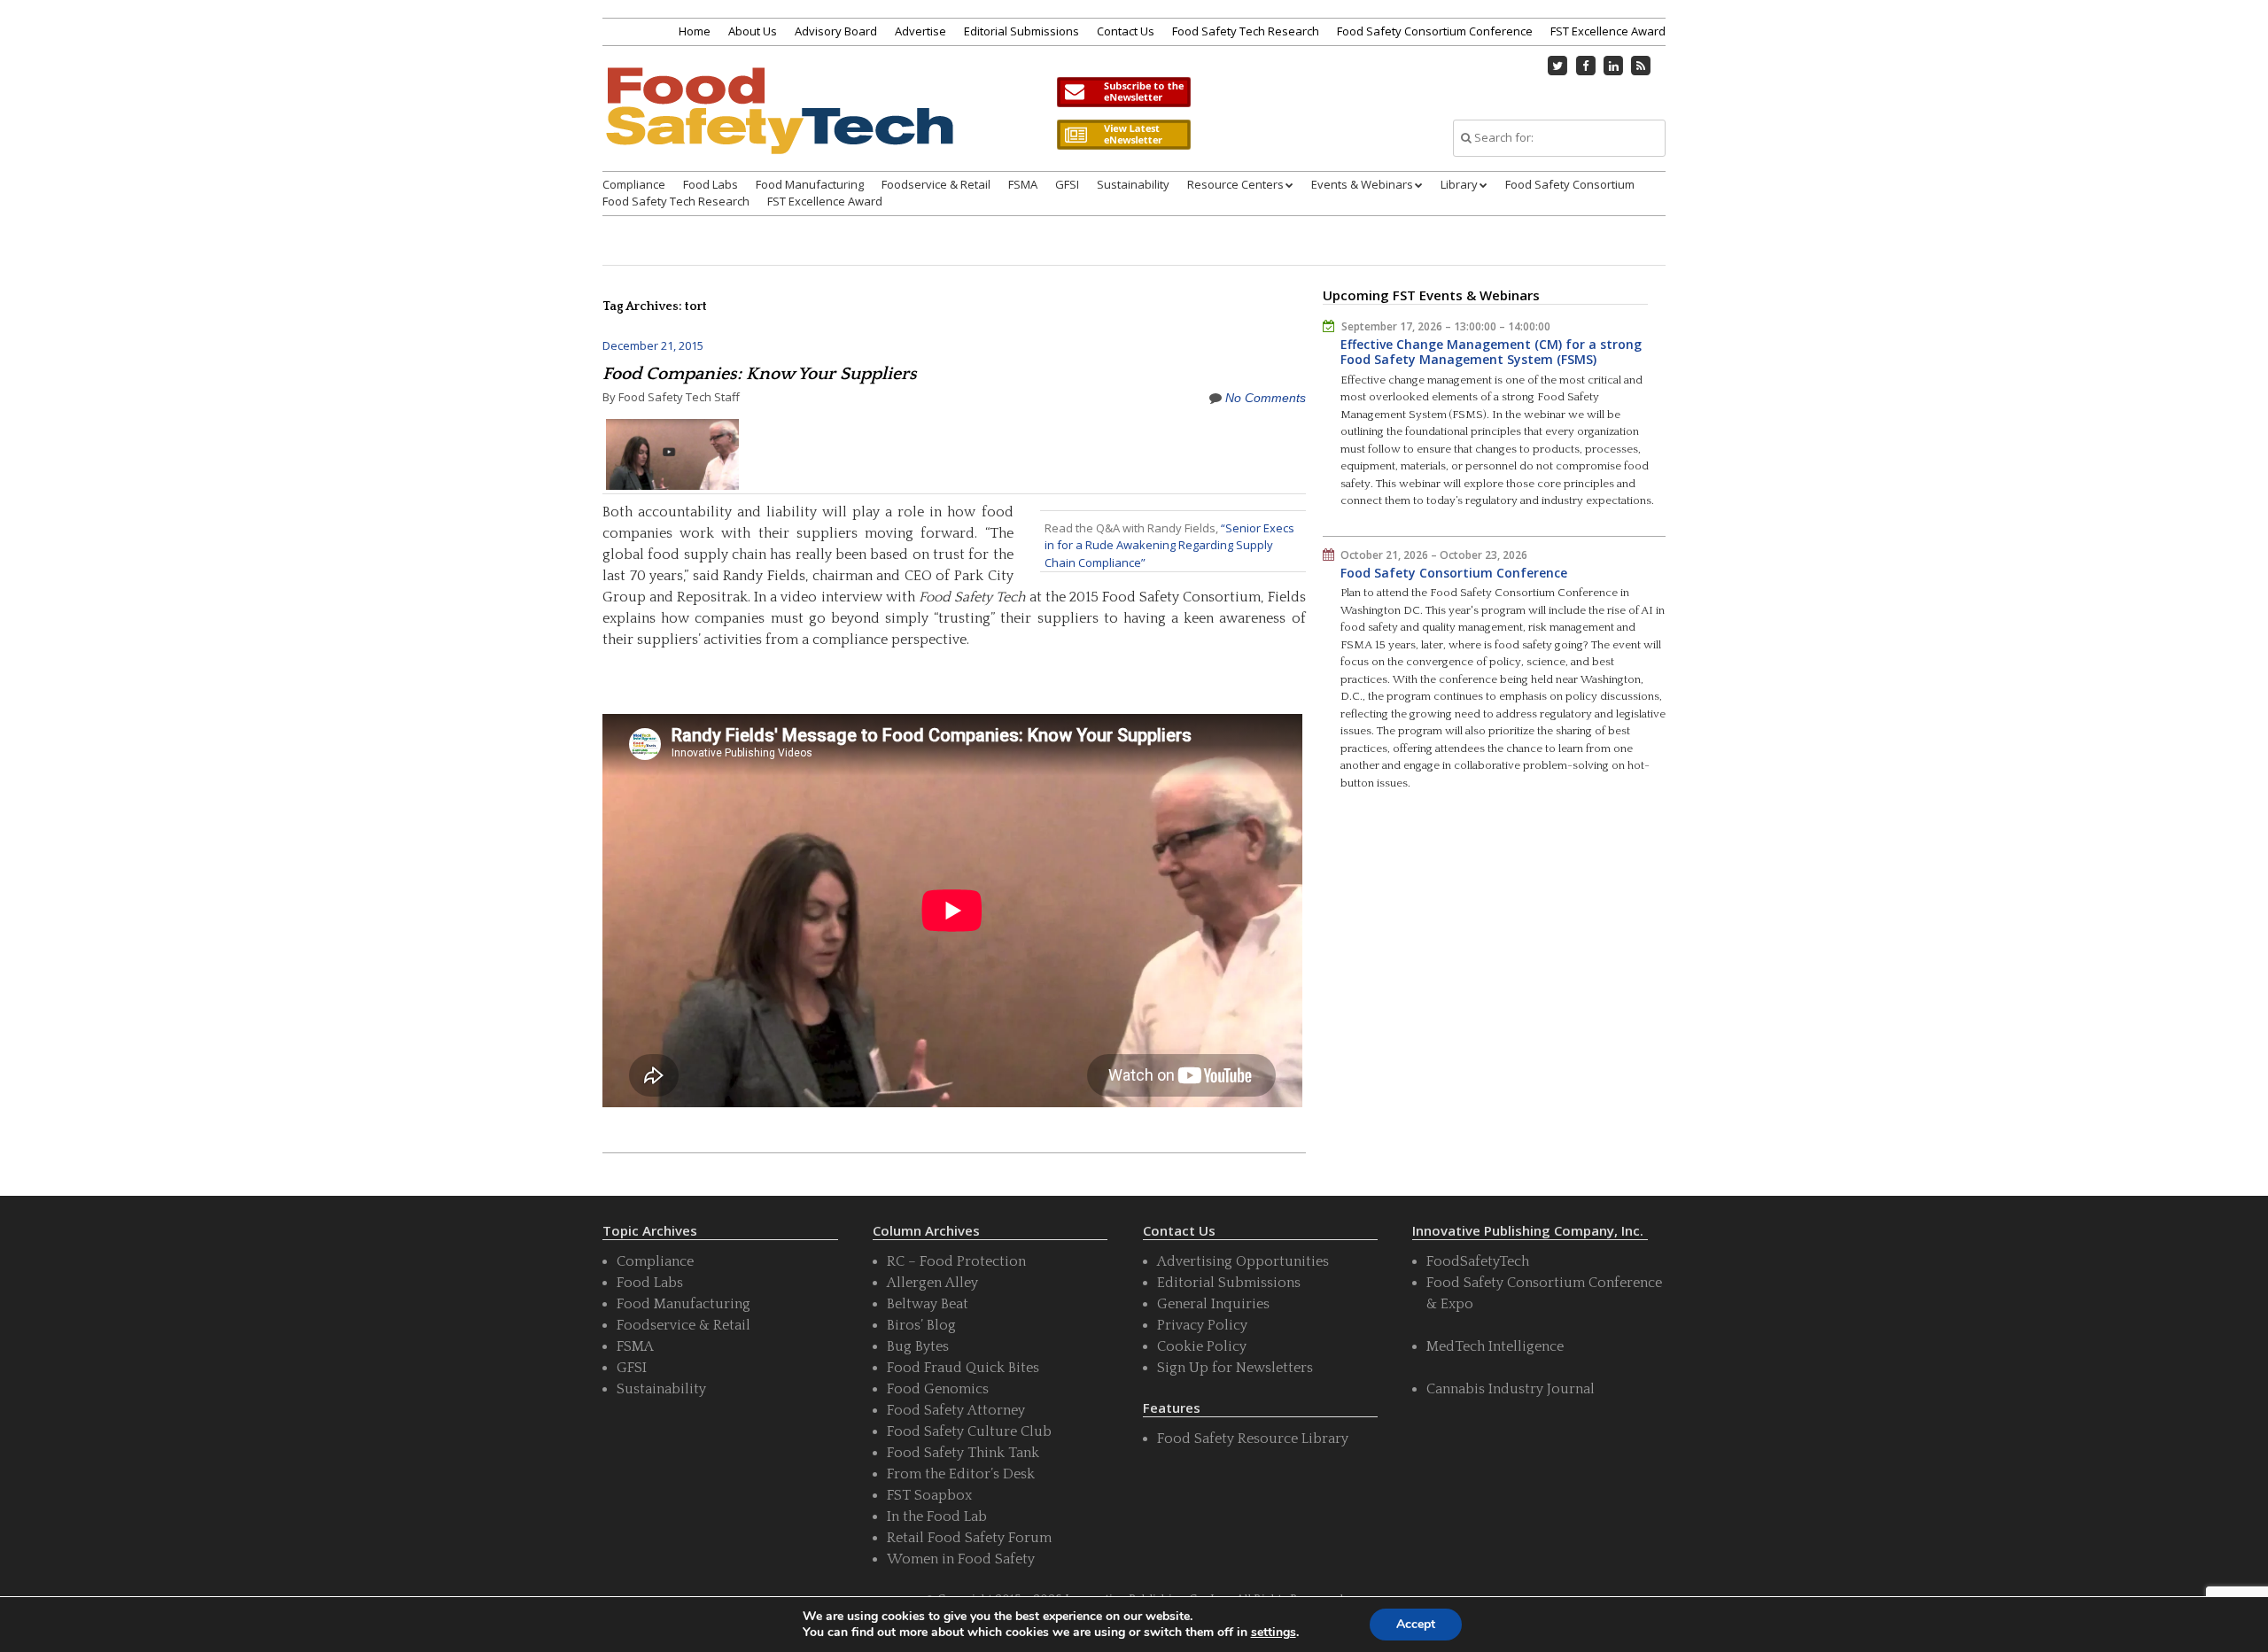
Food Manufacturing (810, 184)
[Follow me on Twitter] (1558, 66)
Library (1459, 184)
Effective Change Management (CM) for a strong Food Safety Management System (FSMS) (1491, 352)
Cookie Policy (1202, 1346)
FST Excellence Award (1608, 31)
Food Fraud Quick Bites (963, 1368)
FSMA (1023, 184)
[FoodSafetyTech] (779, 126)
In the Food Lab (937, 1516)
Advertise (920, 31)
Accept (1416, 1624)
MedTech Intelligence (1495, 1346)
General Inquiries (1213, 1304)
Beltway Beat (928, 1304)
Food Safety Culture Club (969, 1431)
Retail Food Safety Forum (969, 1538)
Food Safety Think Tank (963, 1453)
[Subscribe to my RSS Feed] (1642, 66)
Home (695, 31)
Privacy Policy (1202, 1325)
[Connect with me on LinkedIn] (1613, 66)
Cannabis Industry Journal (1511, 1389)
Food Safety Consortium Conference (1435, 31)
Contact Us (1126, 31)
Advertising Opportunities (1243, 1261)
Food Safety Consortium (1570, 184)
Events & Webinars (1362, 184)
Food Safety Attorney (956, 1410)
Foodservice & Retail (936, 184)
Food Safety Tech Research (1246, 31)
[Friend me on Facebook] (1586, 66)
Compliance (634, 184)
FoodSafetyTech (1478, 1261)
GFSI (1067, 184)
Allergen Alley (932, 1283)
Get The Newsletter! (1123, 92)
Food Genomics (938, 1389)
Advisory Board (836, 31)
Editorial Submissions (1021, 31)
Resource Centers (1235, 184)
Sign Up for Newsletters (1235, 1368)
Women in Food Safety (961, 1559)
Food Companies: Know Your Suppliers (760, 374)
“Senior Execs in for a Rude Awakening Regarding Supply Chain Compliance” (1169, 545)
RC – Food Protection (956, 1261)
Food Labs (711, 184)
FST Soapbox (929, 1495)
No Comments (1266, 398)
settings (1274, 1633)
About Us (753, 31)
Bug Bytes (918, 1346)
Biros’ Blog (921, 1325)
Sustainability (1133, 184)
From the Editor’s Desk (961, 1474)
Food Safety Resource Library (1253, 1439)
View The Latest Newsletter (1123, 135)
